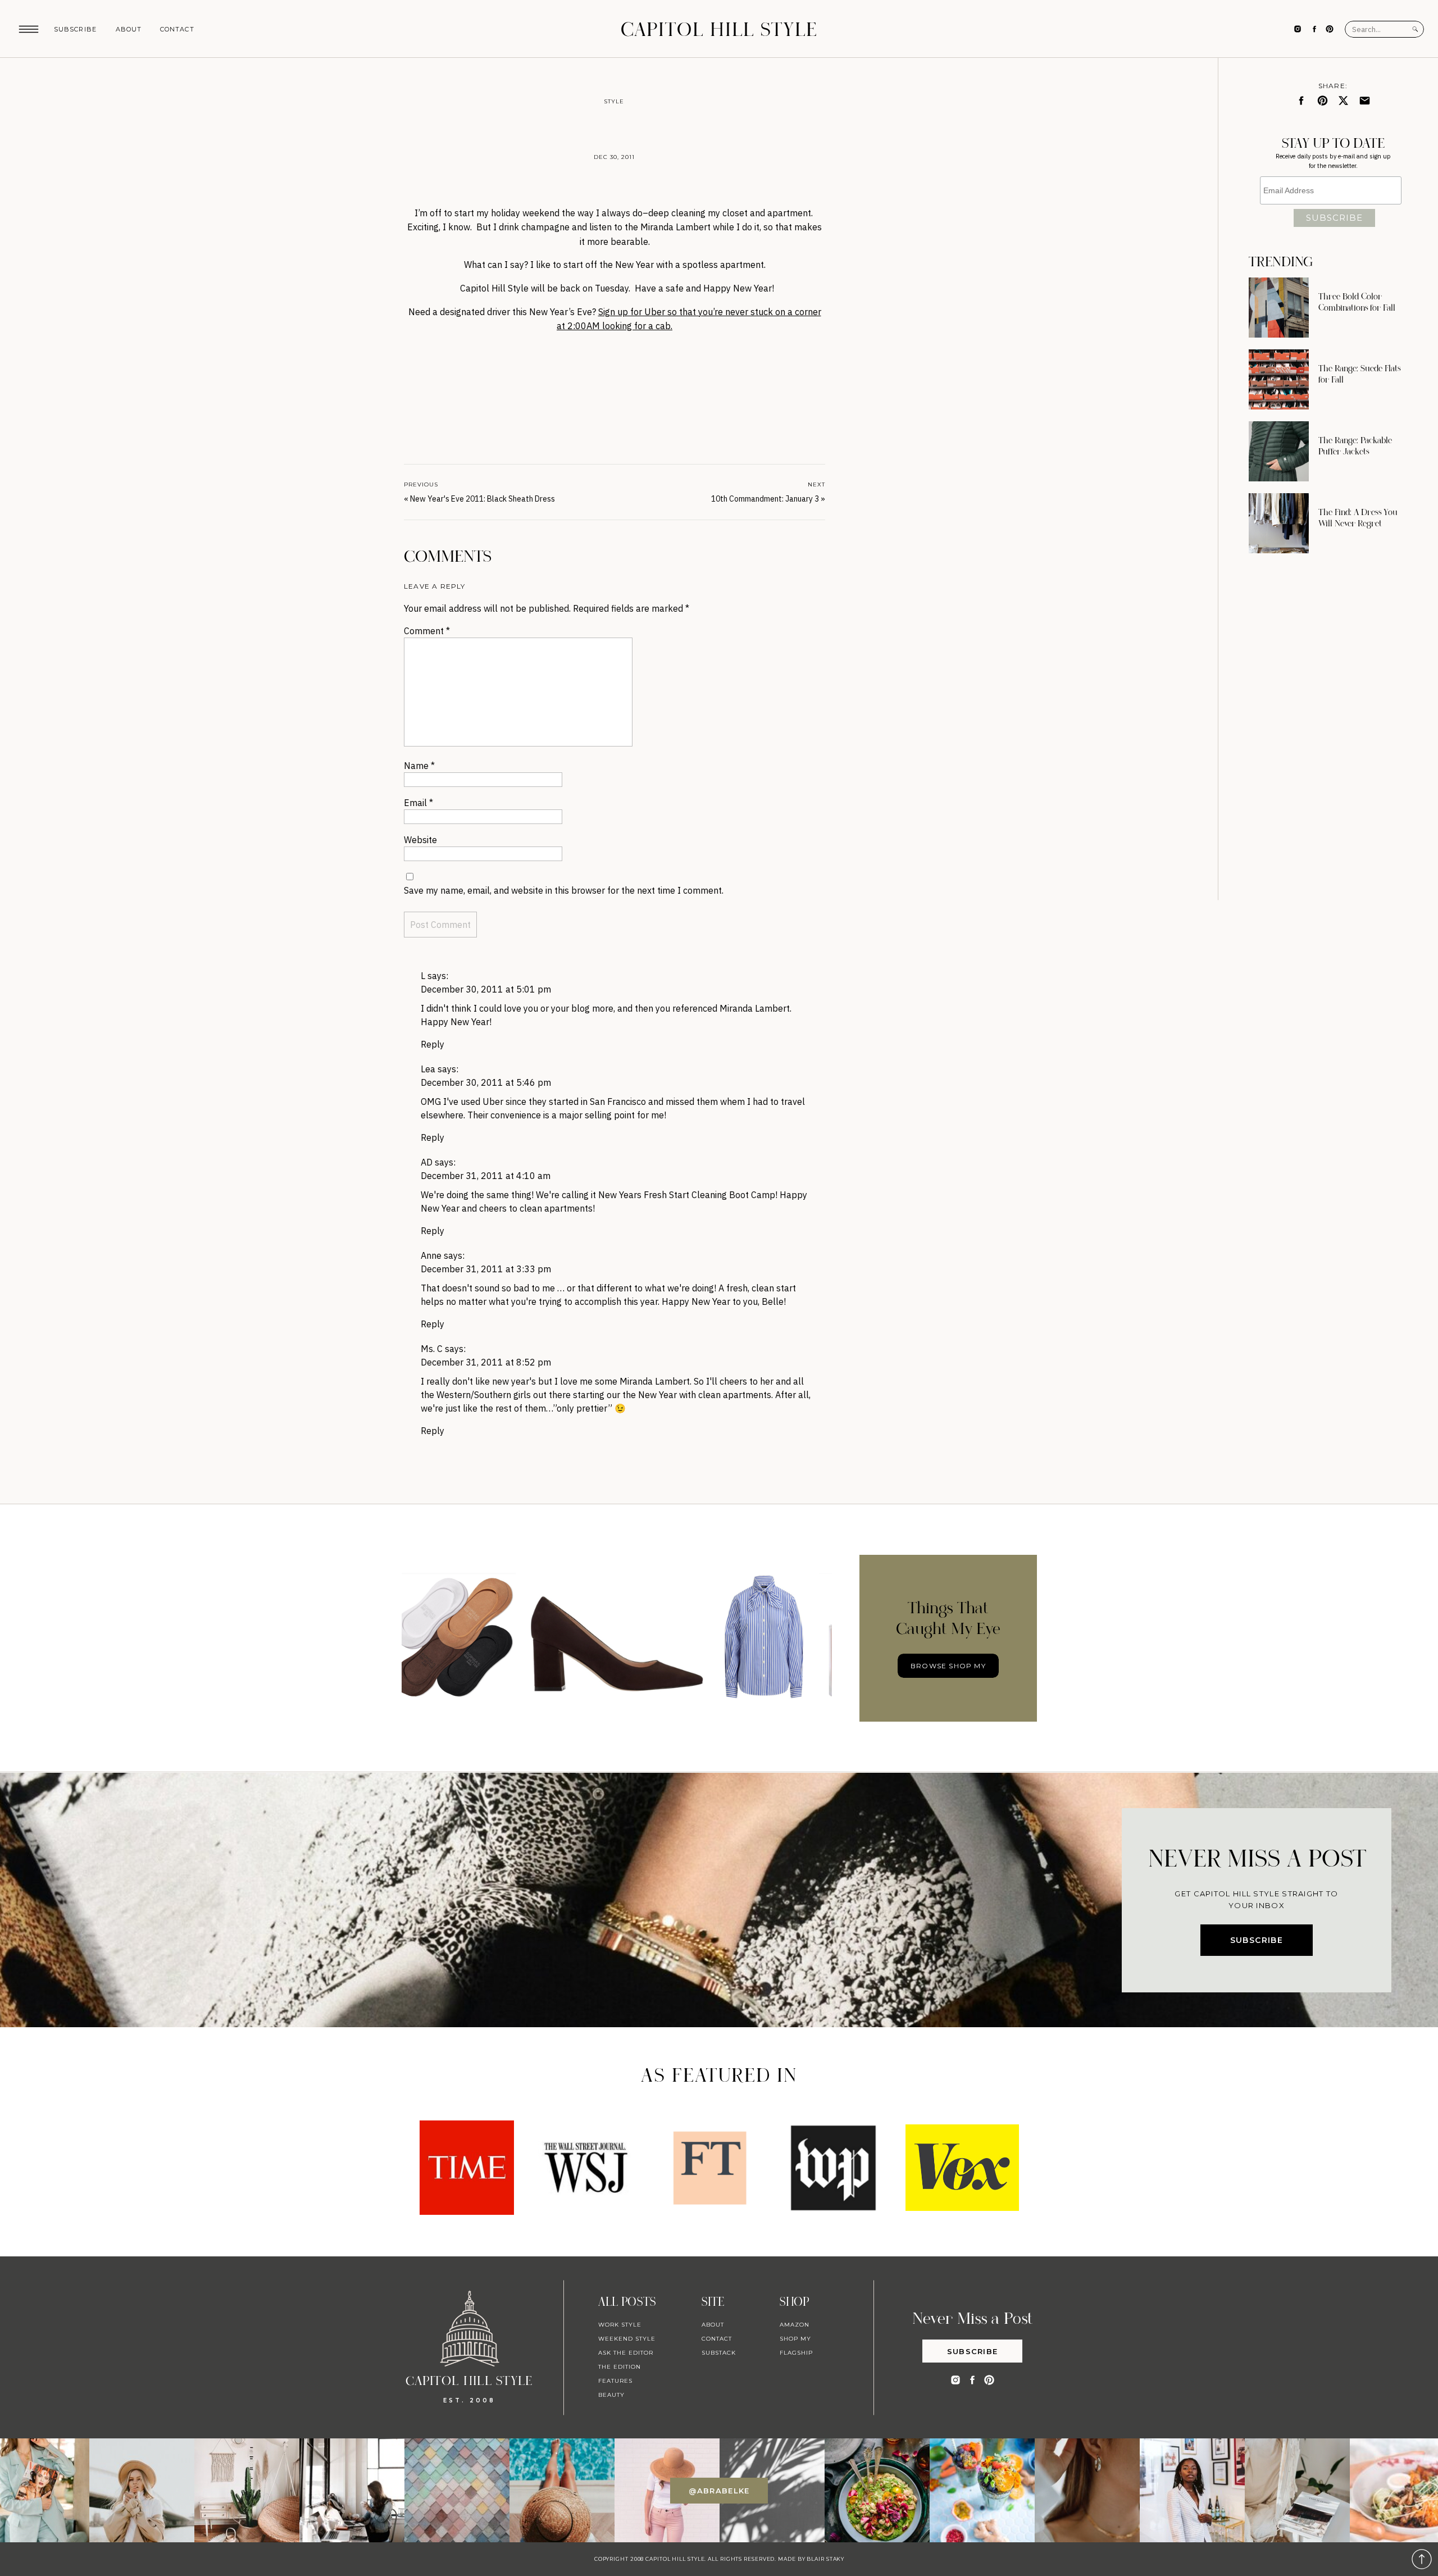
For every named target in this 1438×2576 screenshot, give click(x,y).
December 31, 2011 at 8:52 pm (486, 1362)
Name (419, 766)
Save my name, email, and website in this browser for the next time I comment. (564, 890)
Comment (427, 631)
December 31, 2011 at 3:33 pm (486, 1269)
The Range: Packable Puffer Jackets (1355, 446)
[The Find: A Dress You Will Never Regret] (1279, 523)
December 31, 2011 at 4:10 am (486, 1176)
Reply (433, 1044)
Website (420, 840)
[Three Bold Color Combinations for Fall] (1279, 308)
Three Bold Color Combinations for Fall (1357, 302)
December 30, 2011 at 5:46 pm (486, 1082)
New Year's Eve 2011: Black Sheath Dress (483, 499)
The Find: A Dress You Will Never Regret (1358, 518)
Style (614, 101)
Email (418, 803)
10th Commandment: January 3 (765, 499)
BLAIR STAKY (825, 2559)
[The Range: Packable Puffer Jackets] (1279, 451)
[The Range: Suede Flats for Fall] (1279, 379)
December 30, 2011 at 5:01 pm (486, 989)
